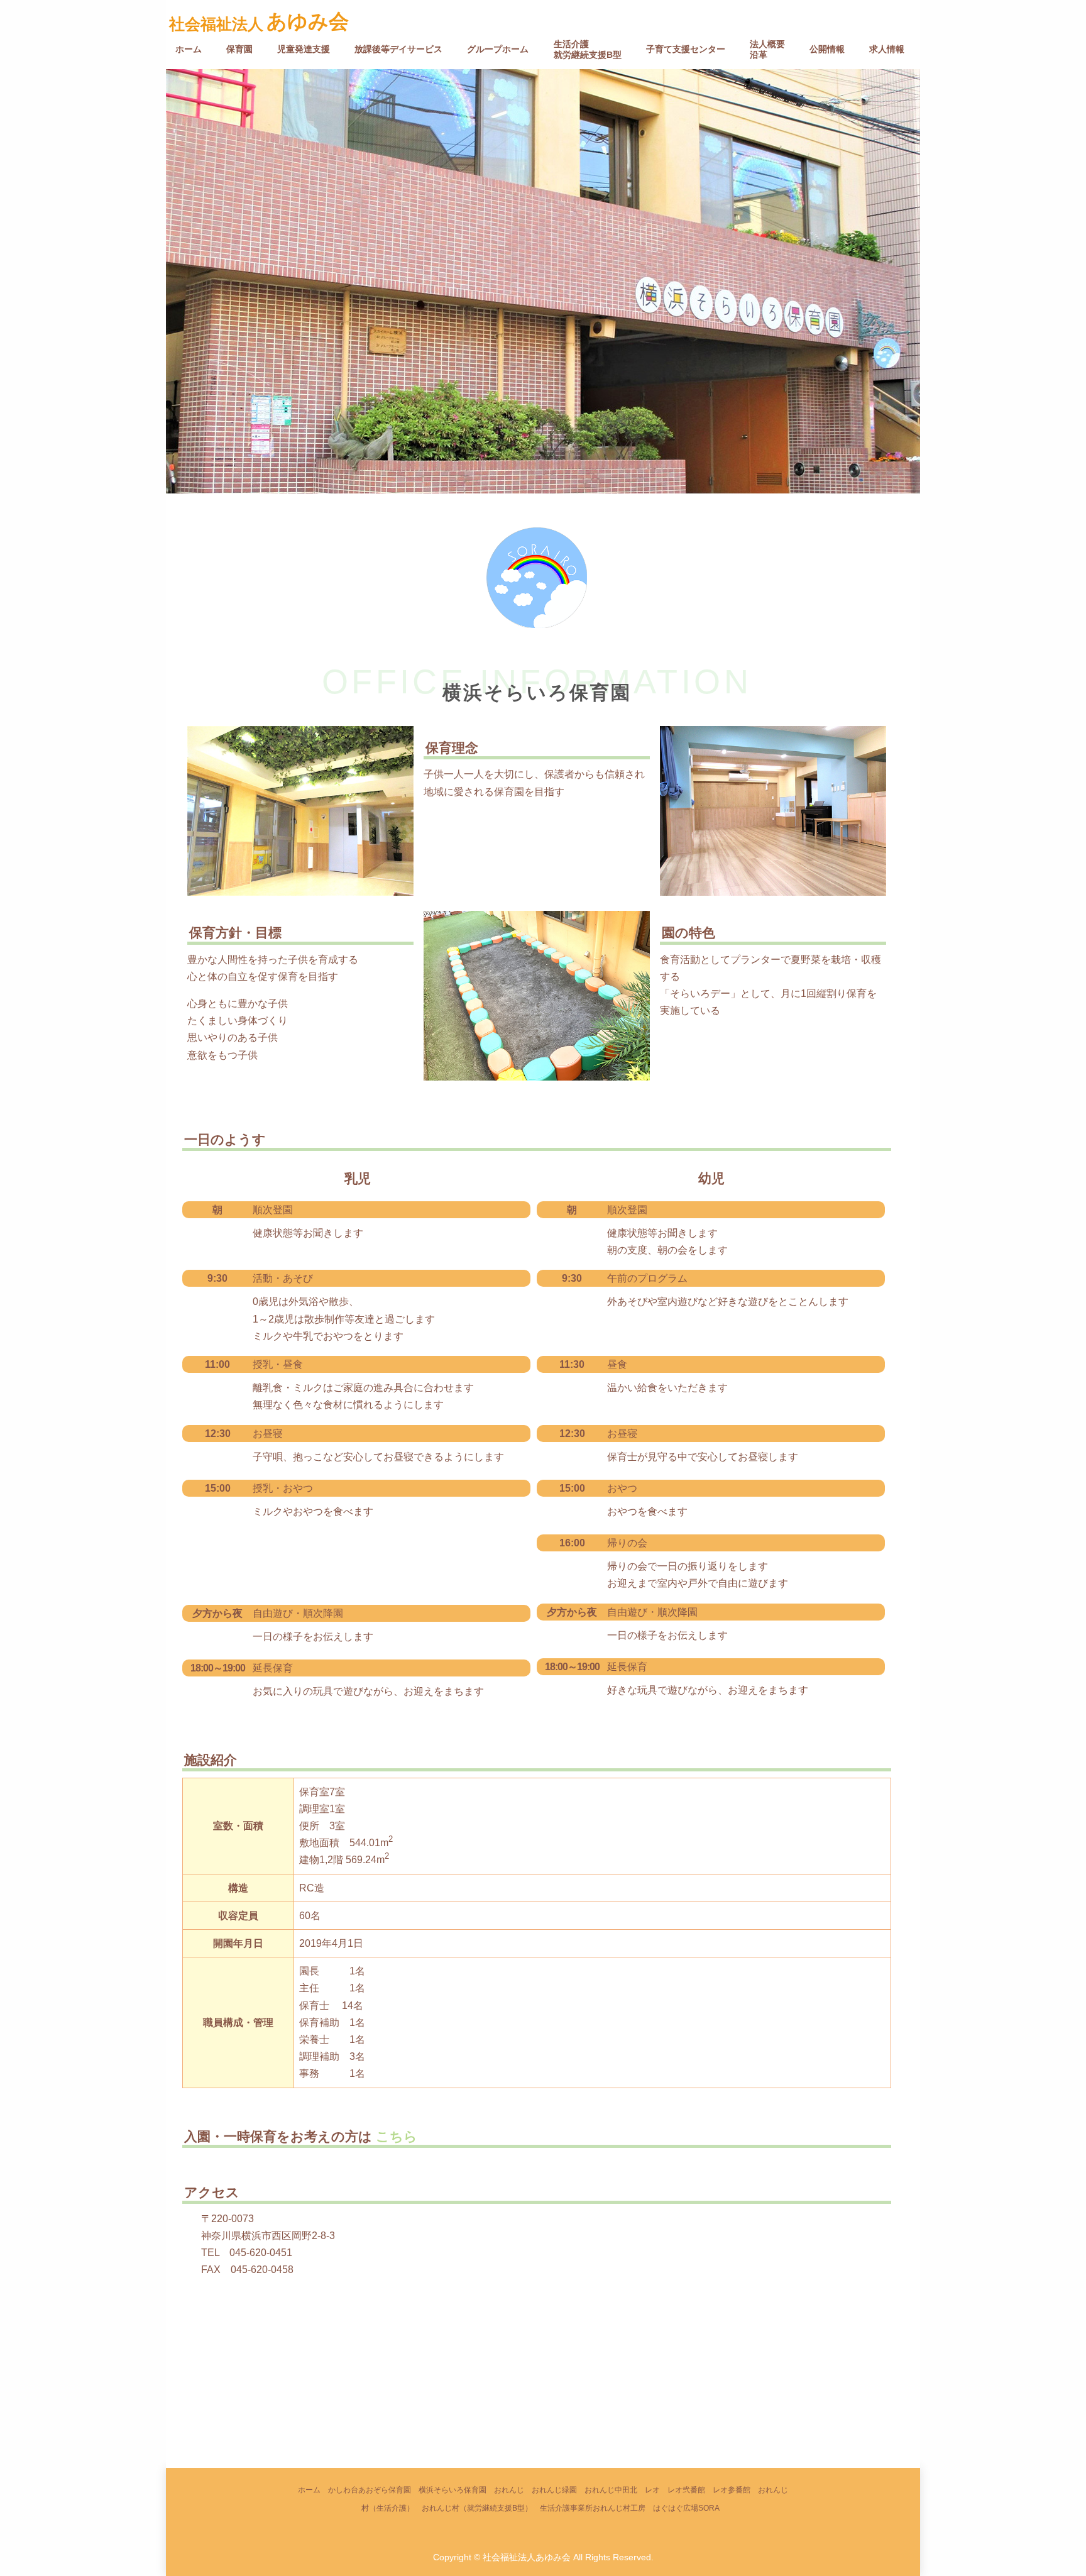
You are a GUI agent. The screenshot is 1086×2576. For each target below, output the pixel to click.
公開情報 (827, 49)
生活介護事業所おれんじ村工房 (593, 2508)
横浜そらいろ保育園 (452, 2490)
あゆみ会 (308, 21)
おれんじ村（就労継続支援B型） (477, 2508)
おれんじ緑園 (554, 2490)
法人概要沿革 (767, 49)
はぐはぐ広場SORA (686, 2508)
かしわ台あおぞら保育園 (370, 2490)
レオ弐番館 (686, 2490)
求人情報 (887, 49)
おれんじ (509, 2490)
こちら (395, 2136)
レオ (652, 2490)
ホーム (189, 49)
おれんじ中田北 (611, 2490)
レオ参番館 (732, 2490)
